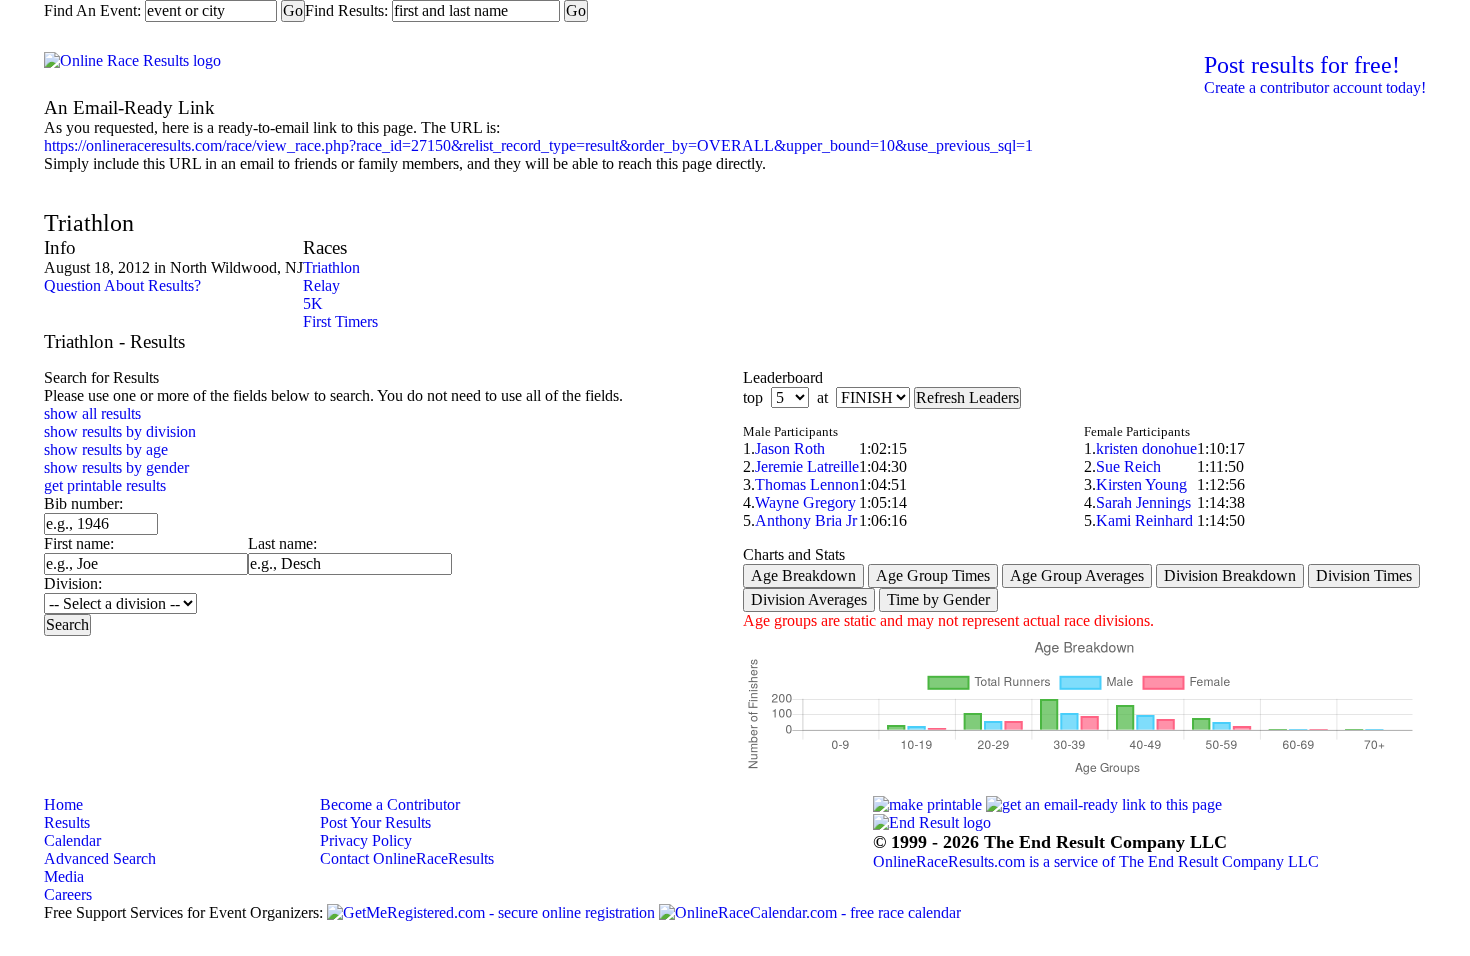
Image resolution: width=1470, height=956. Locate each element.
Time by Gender (938, 599)
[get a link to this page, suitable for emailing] (1104, 804)
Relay (321, 285)
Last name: (282, 543)
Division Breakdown (1230, 575)
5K (313, 303)
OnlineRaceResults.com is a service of (1096, 861)
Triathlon (331, 267)
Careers (68, 894)
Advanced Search (100, 858)
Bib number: (83, 503)
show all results (92, 413)
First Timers (340, 321)
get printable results (105, 485)
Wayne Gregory (805, 502)
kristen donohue (1146, 448)
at (822, 397)
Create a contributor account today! (1315, 87)
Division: (73, 583)
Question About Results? (122, 285)
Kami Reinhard (1144, 520)
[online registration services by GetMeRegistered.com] (491, 913)
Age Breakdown (803, 575)
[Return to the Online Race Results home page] (132, 60)
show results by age (106, 449)
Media (64, 876)
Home (63, 804)
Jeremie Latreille (807, 466)
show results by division (120, 431)
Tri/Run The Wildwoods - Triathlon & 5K (312, 191)
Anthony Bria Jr (806, 520)
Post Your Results (375, 822)
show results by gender (116, 467)
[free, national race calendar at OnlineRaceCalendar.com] (810, 913)
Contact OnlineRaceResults (407, 858)
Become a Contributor (390, 804)
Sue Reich (1128, 466)
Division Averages (809, 599)
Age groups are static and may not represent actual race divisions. (948, 620)
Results (67, 822)
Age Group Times (933, 575)
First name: (79, 543)
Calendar (72, 840)
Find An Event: (92, 10)
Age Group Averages (1077, 575)
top (753, 397)
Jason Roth (790, 448)
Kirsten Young (1141, 484)
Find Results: (346, 10)
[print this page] (927, 804)
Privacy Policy (366, 840)
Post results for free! (1302, 65)
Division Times (1364, 575)
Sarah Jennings (1143, 502)
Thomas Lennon (807, 484)
